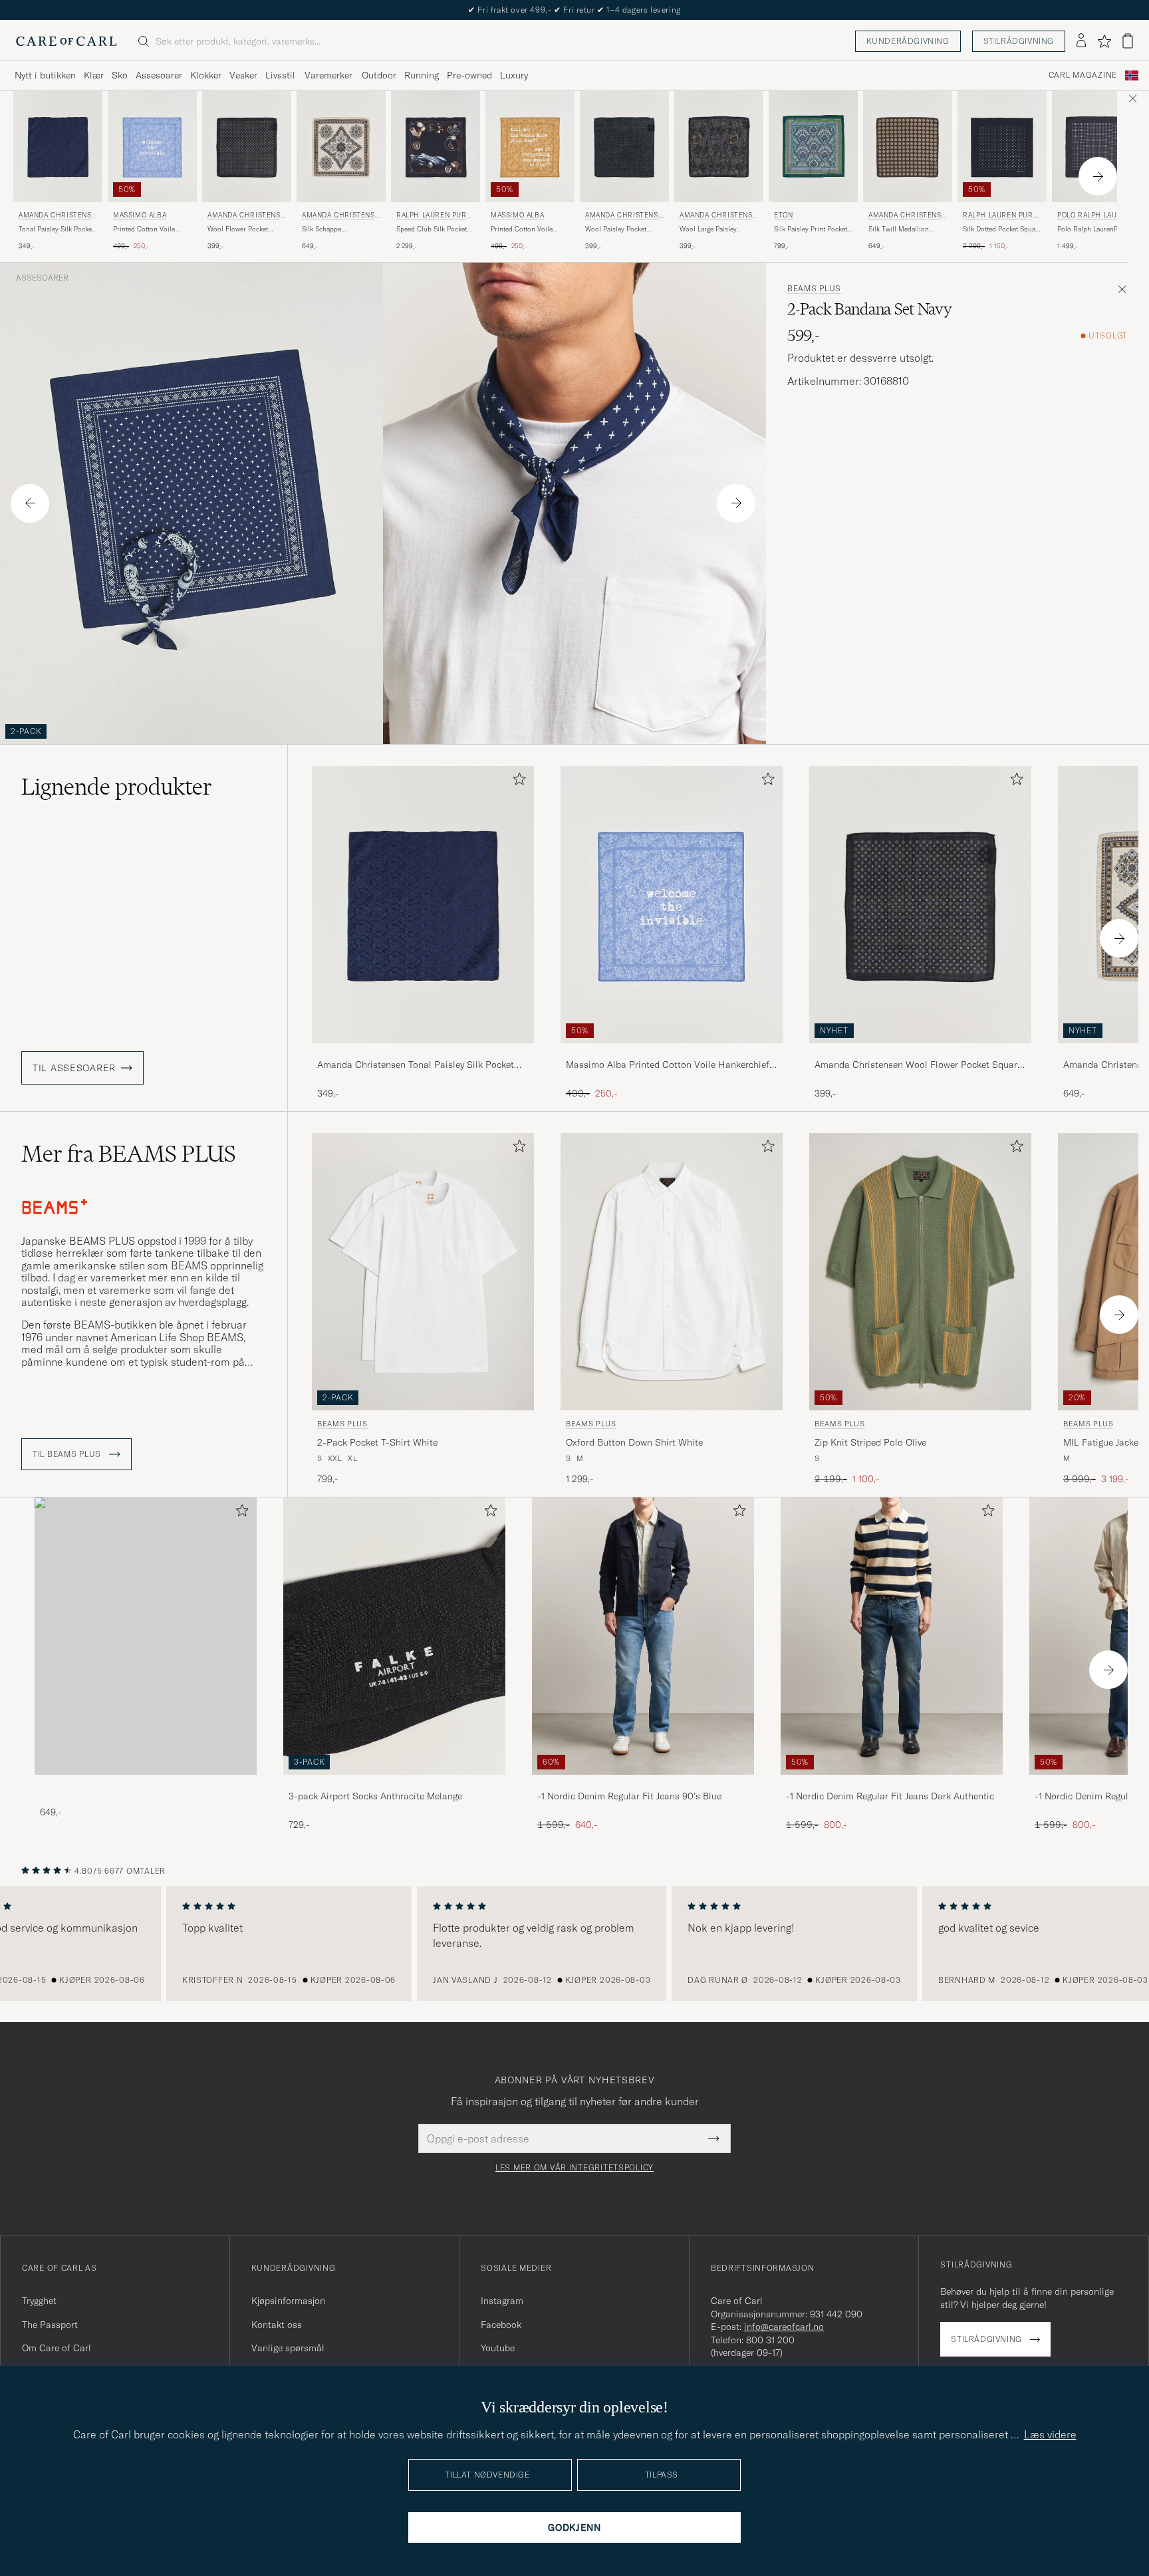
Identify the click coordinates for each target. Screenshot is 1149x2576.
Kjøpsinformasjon (288, 2301)
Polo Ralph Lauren (1094, 215)
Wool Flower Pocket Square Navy (238, 229)
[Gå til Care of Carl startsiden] (66, 41)
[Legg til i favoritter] (517, 782)
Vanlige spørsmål (288, 2348)
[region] (574, 1944)
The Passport (50, 2325)
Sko (120, 75)
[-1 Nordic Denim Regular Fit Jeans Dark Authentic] (892, 1784)
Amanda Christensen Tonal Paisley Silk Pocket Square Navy (416, 1065)
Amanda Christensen (57, 216)
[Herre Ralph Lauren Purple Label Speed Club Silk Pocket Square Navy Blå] (436, 147)
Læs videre (1050, 2434)
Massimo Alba (140, 215)
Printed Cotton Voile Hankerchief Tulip (144, 229)
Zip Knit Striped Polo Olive (870, 1442)
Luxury (514, 75)
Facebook (501, 2325)
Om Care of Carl (57, 2348)
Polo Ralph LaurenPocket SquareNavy (1095, 229)
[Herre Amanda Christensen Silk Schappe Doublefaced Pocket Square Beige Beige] (341, 147)
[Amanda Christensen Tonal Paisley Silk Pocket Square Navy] (423, 1052)
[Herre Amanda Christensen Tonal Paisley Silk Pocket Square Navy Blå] (58, 147)
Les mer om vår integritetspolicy (574, 2168)
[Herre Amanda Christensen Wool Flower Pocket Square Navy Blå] (247, 147)
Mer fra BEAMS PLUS (129, 1154)
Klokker (206, 75)
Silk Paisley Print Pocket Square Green (811, 229)
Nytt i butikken (45, 75)
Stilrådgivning (1019, 41)
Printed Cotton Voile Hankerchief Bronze (522, 229)
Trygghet (39, 2301)
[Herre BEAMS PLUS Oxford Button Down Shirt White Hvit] (672, 1272)
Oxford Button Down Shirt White (634, 1442)
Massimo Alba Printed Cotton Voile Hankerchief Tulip (668, 1065)
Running (422, 75)
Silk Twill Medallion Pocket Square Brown (901, 229)
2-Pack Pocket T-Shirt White (377, 1442)
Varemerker (328, 75)
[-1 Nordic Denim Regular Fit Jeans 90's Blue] (643, 1784)
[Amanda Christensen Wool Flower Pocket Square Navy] (920, 1052)
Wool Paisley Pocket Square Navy (616, 229)
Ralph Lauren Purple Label (436, 216)
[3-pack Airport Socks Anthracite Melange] (394, 1784)
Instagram (502, 2301)
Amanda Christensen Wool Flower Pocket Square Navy (918, 1065)
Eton (783, 215)
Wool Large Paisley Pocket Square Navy (709, 229)
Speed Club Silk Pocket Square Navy (432, 229)
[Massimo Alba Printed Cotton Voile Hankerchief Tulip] (672, 1052)
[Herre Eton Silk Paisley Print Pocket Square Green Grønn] (813, 147)
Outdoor (379, 75)
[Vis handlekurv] (1128, 41)
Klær (94, 75)
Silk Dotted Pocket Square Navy (1002, 229)
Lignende (117, 787)
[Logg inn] (1081, 41)
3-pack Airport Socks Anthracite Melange (375, 1796)
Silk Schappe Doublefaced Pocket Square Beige (332, 229)
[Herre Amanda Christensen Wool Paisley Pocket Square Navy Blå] (624, 147)
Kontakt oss (277, 2325)
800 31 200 (770, 2340)
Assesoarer (159, 75)
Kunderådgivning (908, 41)
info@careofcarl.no (784, 2327)
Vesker (243, 75)
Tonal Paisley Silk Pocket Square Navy (56, 229)
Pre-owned (469, 75)
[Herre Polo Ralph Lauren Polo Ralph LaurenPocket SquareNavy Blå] (1096, 147)
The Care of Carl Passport (574, 10)
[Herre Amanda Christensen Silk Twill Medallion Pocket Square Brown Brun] (908, 147)
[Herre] (146, 1636)
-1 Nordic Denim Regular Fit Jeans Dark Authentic (890, 1796)
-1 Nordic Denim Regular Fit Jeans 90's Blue (629, 1796)
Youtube (498, 2348)
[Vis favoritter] (1104, 41)
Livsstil (280, 75)
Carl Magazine (1083, 75)
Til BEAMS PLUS (68, 1454)
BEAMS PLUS (814, 289)
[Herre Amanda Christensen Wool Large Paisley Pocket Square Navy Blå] (719, 147)
